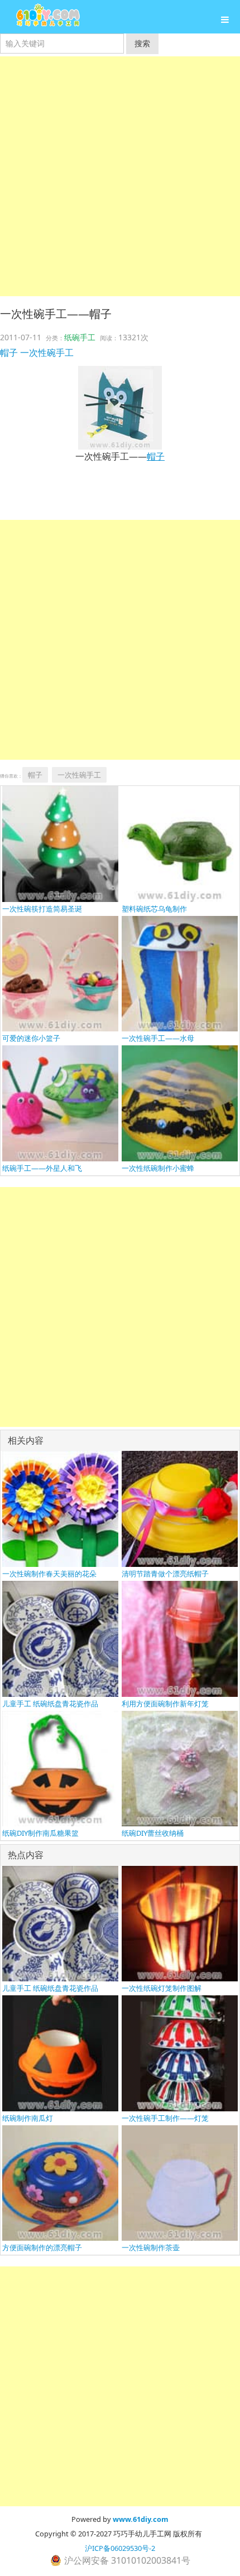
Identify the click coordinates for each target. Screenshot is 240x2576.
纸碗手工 (80, 337)
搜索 (142, 43)
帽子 (9, 353)
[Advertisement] (120, 176)
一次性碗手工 (47, 353)
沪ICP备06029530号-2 (120, 2548)
